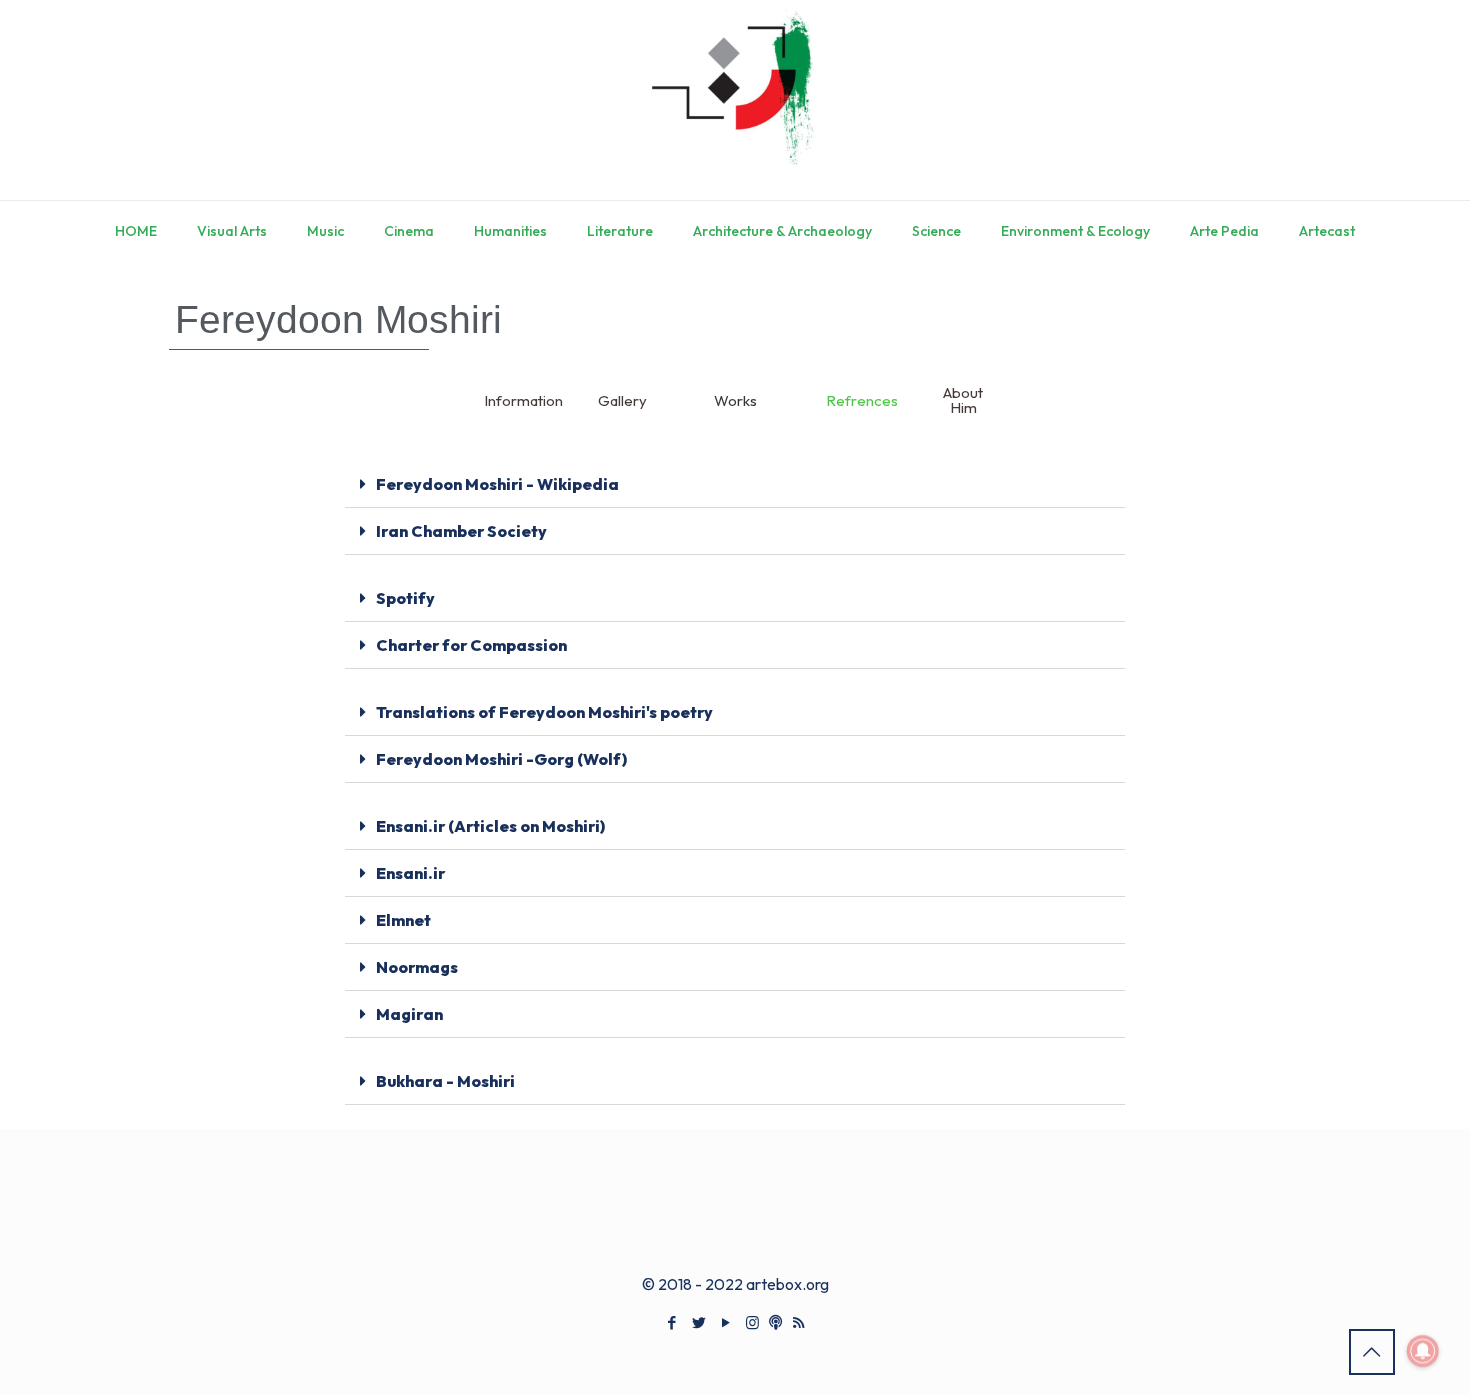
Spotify (405, 598)
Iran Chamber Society (461, 531)
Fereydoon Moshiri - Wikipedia (497, 484)
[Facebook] (671, 1322)
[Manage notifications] (1423, 1351)
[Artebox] (735, 100)
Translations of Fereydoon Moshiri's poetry (544, 712)
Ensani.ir (410, 873)
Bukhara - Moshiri (445, 1081)
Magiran (409, 1014)
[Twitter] (698, 1322)
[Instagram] (752, 1322)
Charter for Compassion (471, 645)
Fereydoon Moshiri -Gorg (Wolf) (501, 759)
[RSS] (798, 1322)
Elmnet (403, 920)
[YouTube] (725, 1322)
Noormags (417, 967)
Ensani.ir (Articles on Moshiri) (490, 826)
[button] (735, 484)
